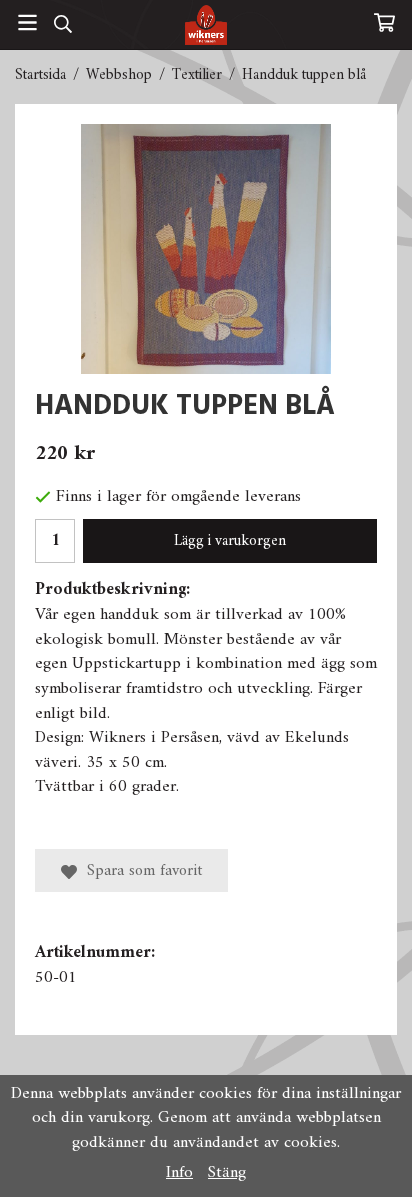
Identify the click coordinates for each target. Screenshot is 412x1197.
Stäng (227, 1173)
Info (179, 1173)
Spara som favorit (139, 871)
